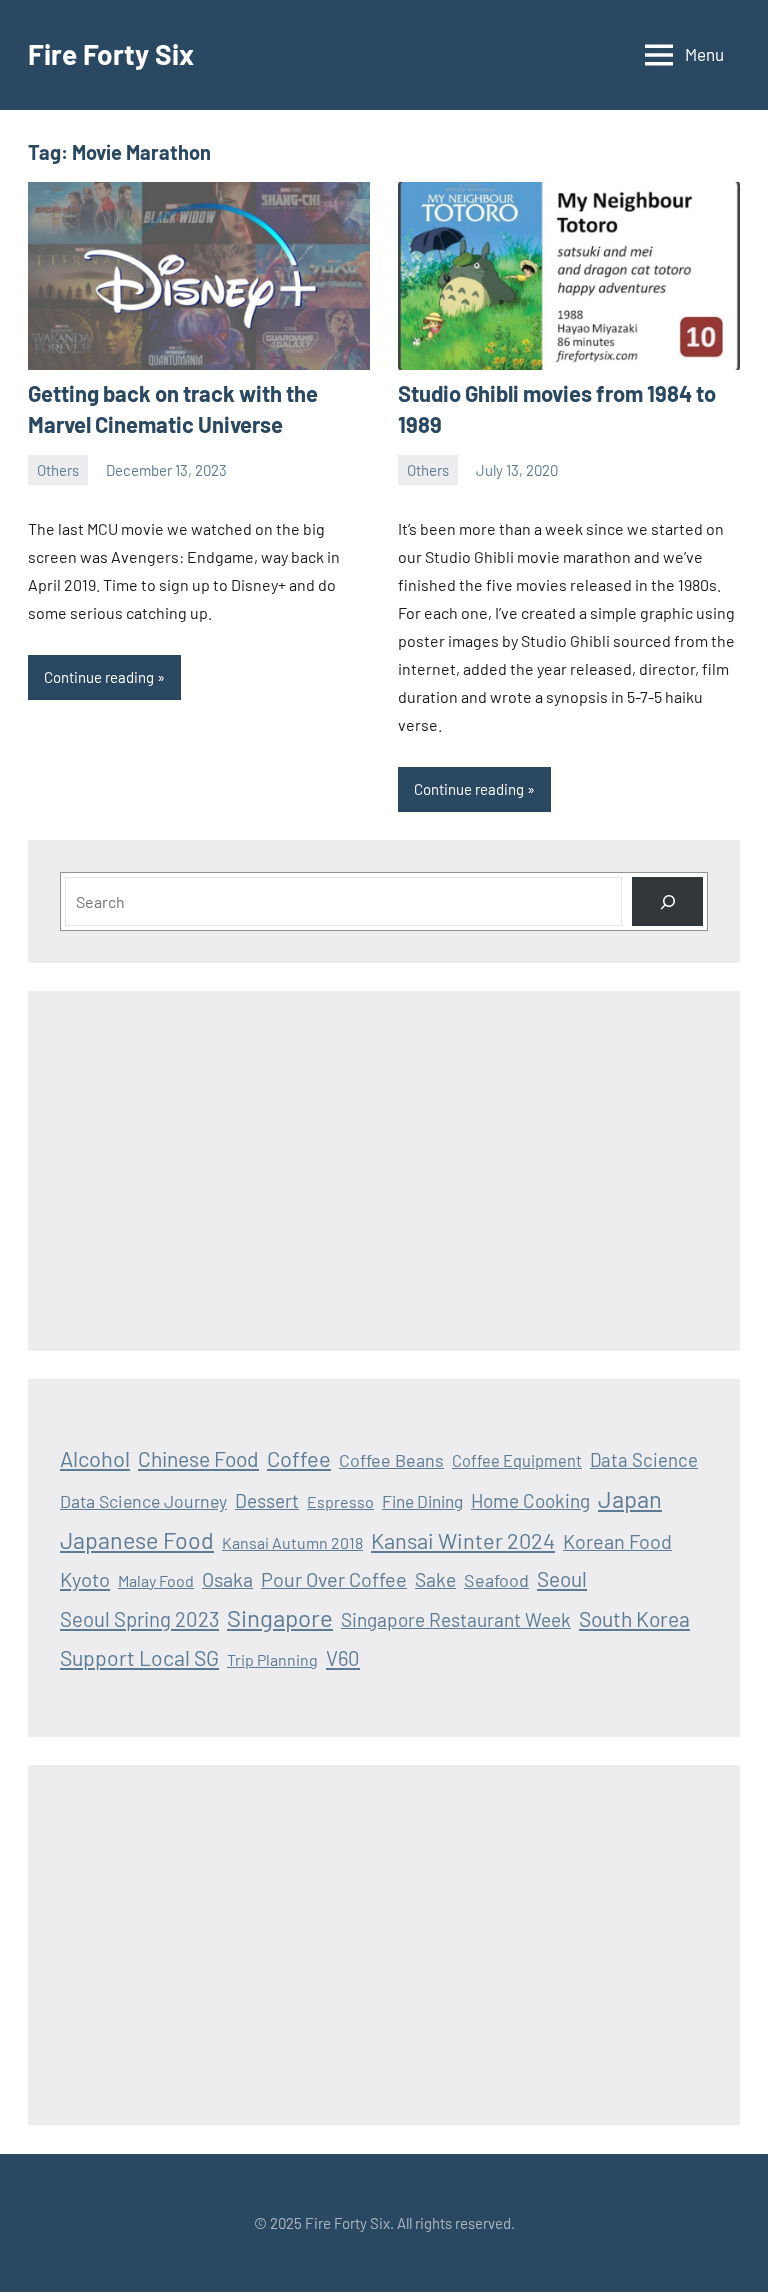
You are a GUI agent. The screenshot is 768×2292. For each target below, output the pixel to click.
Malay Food (156, 1580)
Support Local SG (139, 1657)
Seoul (562, 1578)
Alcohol (95, 1458)
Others (58, 470)
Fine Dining (422, 1501)
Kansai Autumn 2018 (292, 1542)
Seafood (496, 1580)
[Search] (667, 901)
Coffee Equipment (517, 1460)
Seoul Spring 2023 (139, 1619)
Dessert (267, 1500)
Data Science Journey (143, 1501)
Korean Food (617, 1541)
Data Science (644, 1459)
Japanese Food (137, 1540)
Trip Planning (272, 1659)
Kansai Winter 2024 (463, 1540)
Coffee (299, 1458)
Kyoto (85, 1579)
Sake (435, 1579)
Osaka (227, 1579)
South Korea (634, 1618)
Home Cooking (530, 1500)
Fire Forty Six (111, 54)
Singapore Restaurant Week (456, 1619)
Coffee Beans (391, 1460)
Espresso (340, 1501)
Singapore (280, 1617)
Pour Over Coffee (334, 1579)
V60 (343, 1658)
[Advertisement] (384, 1171)
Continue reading (99, 677)
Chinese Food (198, 1458)
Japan (630, 1498)
